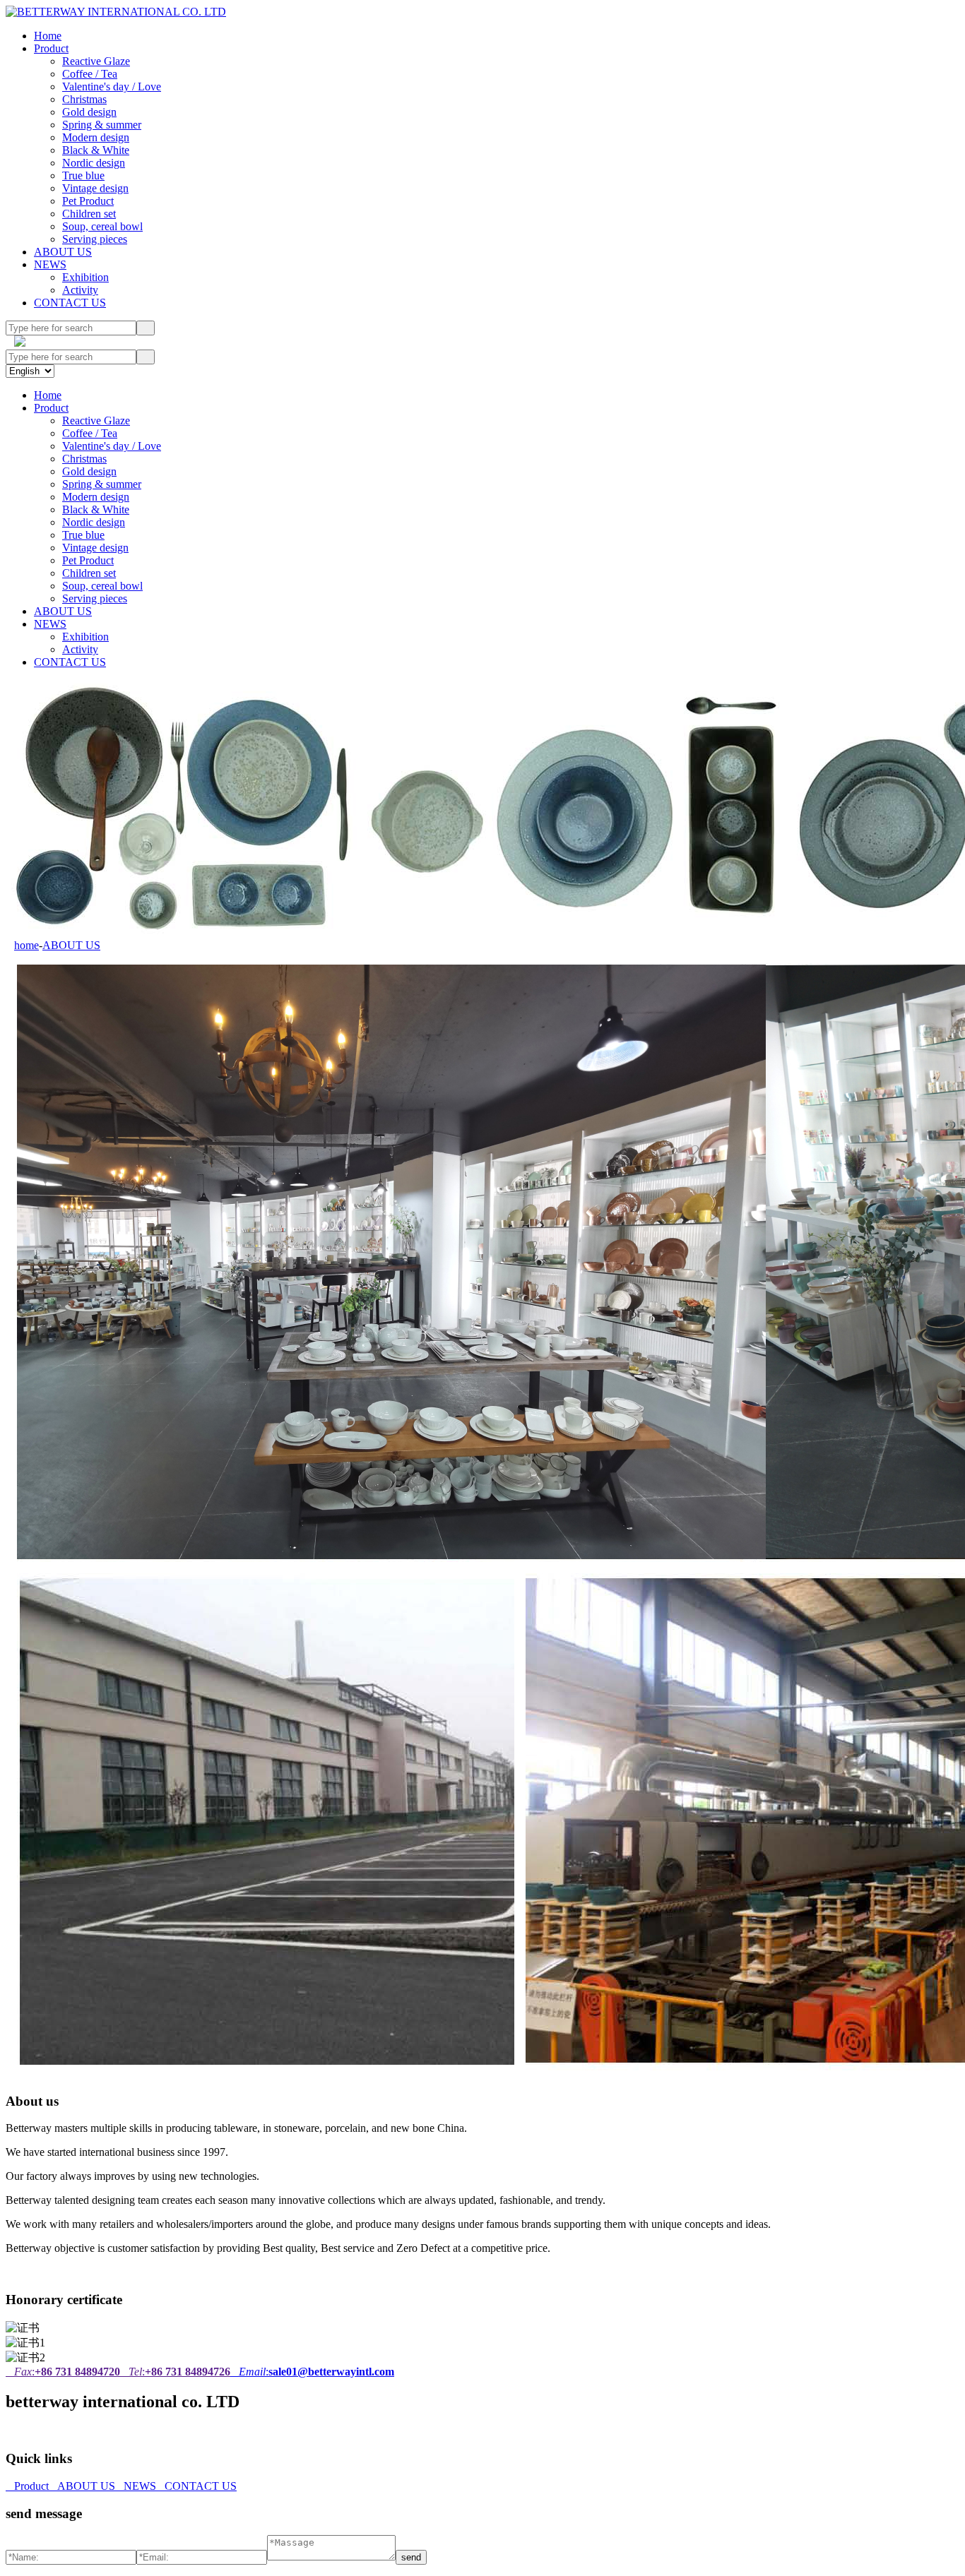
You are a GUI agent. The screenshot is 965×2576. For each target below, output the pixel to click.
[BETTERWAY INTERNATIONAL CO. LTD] (116, 12)
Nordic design (94, 163)
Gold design (89, 112)
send (411, 2557)
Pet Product (88, 201)
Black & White (96, 150)
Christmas (84, 99)
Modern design (96, 137)
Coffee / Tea (90, 74)
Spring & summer (102, 125)
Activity (80, 290)
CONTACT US (70, 303)
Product (51, 48)
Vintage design (95, 188)
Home (48, 36)
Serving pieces (95, 239)
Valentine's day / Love (112, 87)
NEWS (50, 264)
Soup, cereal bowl (102, 226)
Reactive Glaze (96, 61)
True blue (83, 175)
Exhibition (85, 277)
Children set (89, 214)
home (26, 945)
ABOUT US (63, 252)
